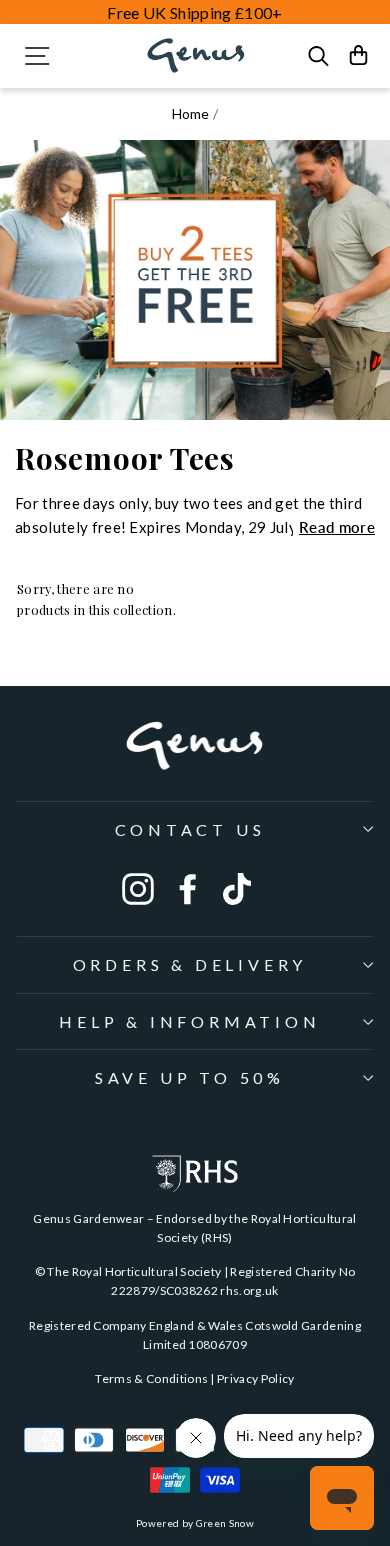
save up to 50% (190, 1077)
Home (191, 113)
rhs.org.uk (249, 1290)
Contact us (190, 829)
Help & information (189, 1021)
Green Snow (225, 1523)
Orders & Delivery (190, 964)
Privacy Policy (256, 1378)
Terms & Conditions (151, 1378)
